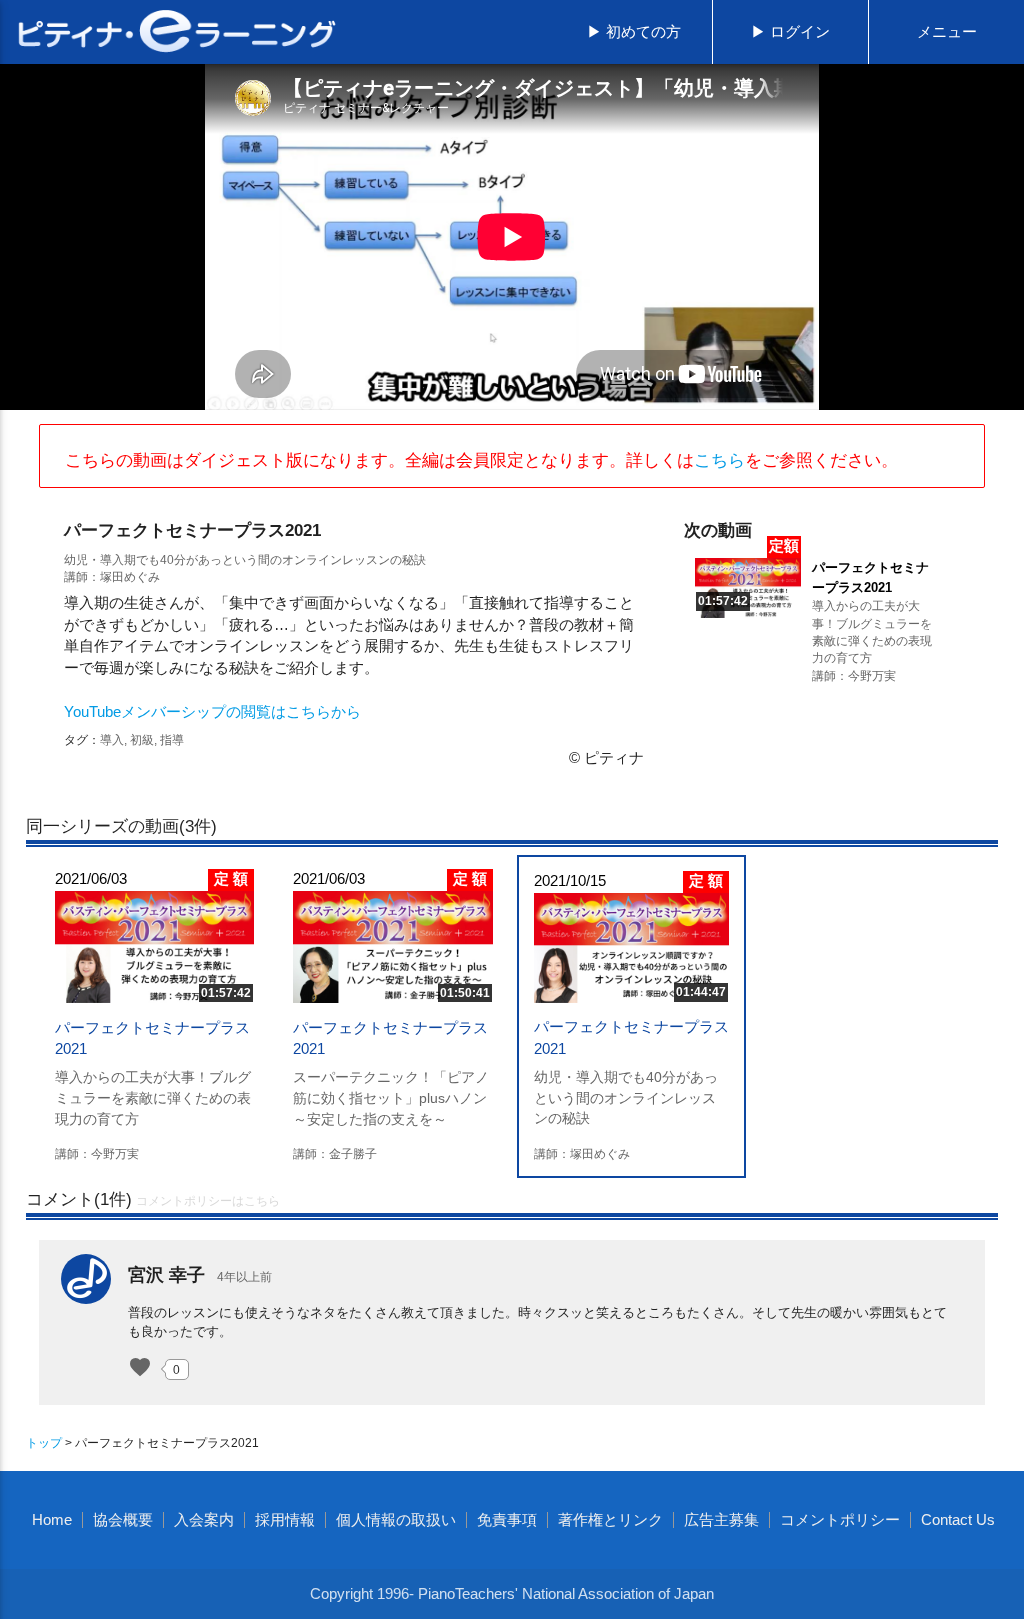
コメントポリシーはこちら (208, 1201)
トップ (44, 1442)
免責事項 (507, 1520)
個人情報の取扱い (396, 1520)
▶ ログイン (790, 32)
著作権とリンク (610, 1520)
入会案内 (204, 1520)
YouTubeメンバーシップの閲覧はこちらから (212, 712)
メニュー (947, 32)
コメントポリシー (840, 1520)
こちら (719, 460)
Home (52, 1520)
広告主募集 (721, 1520)
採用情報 (285, 1520)
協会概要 (123, 1520)
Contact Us (958, 1520)
